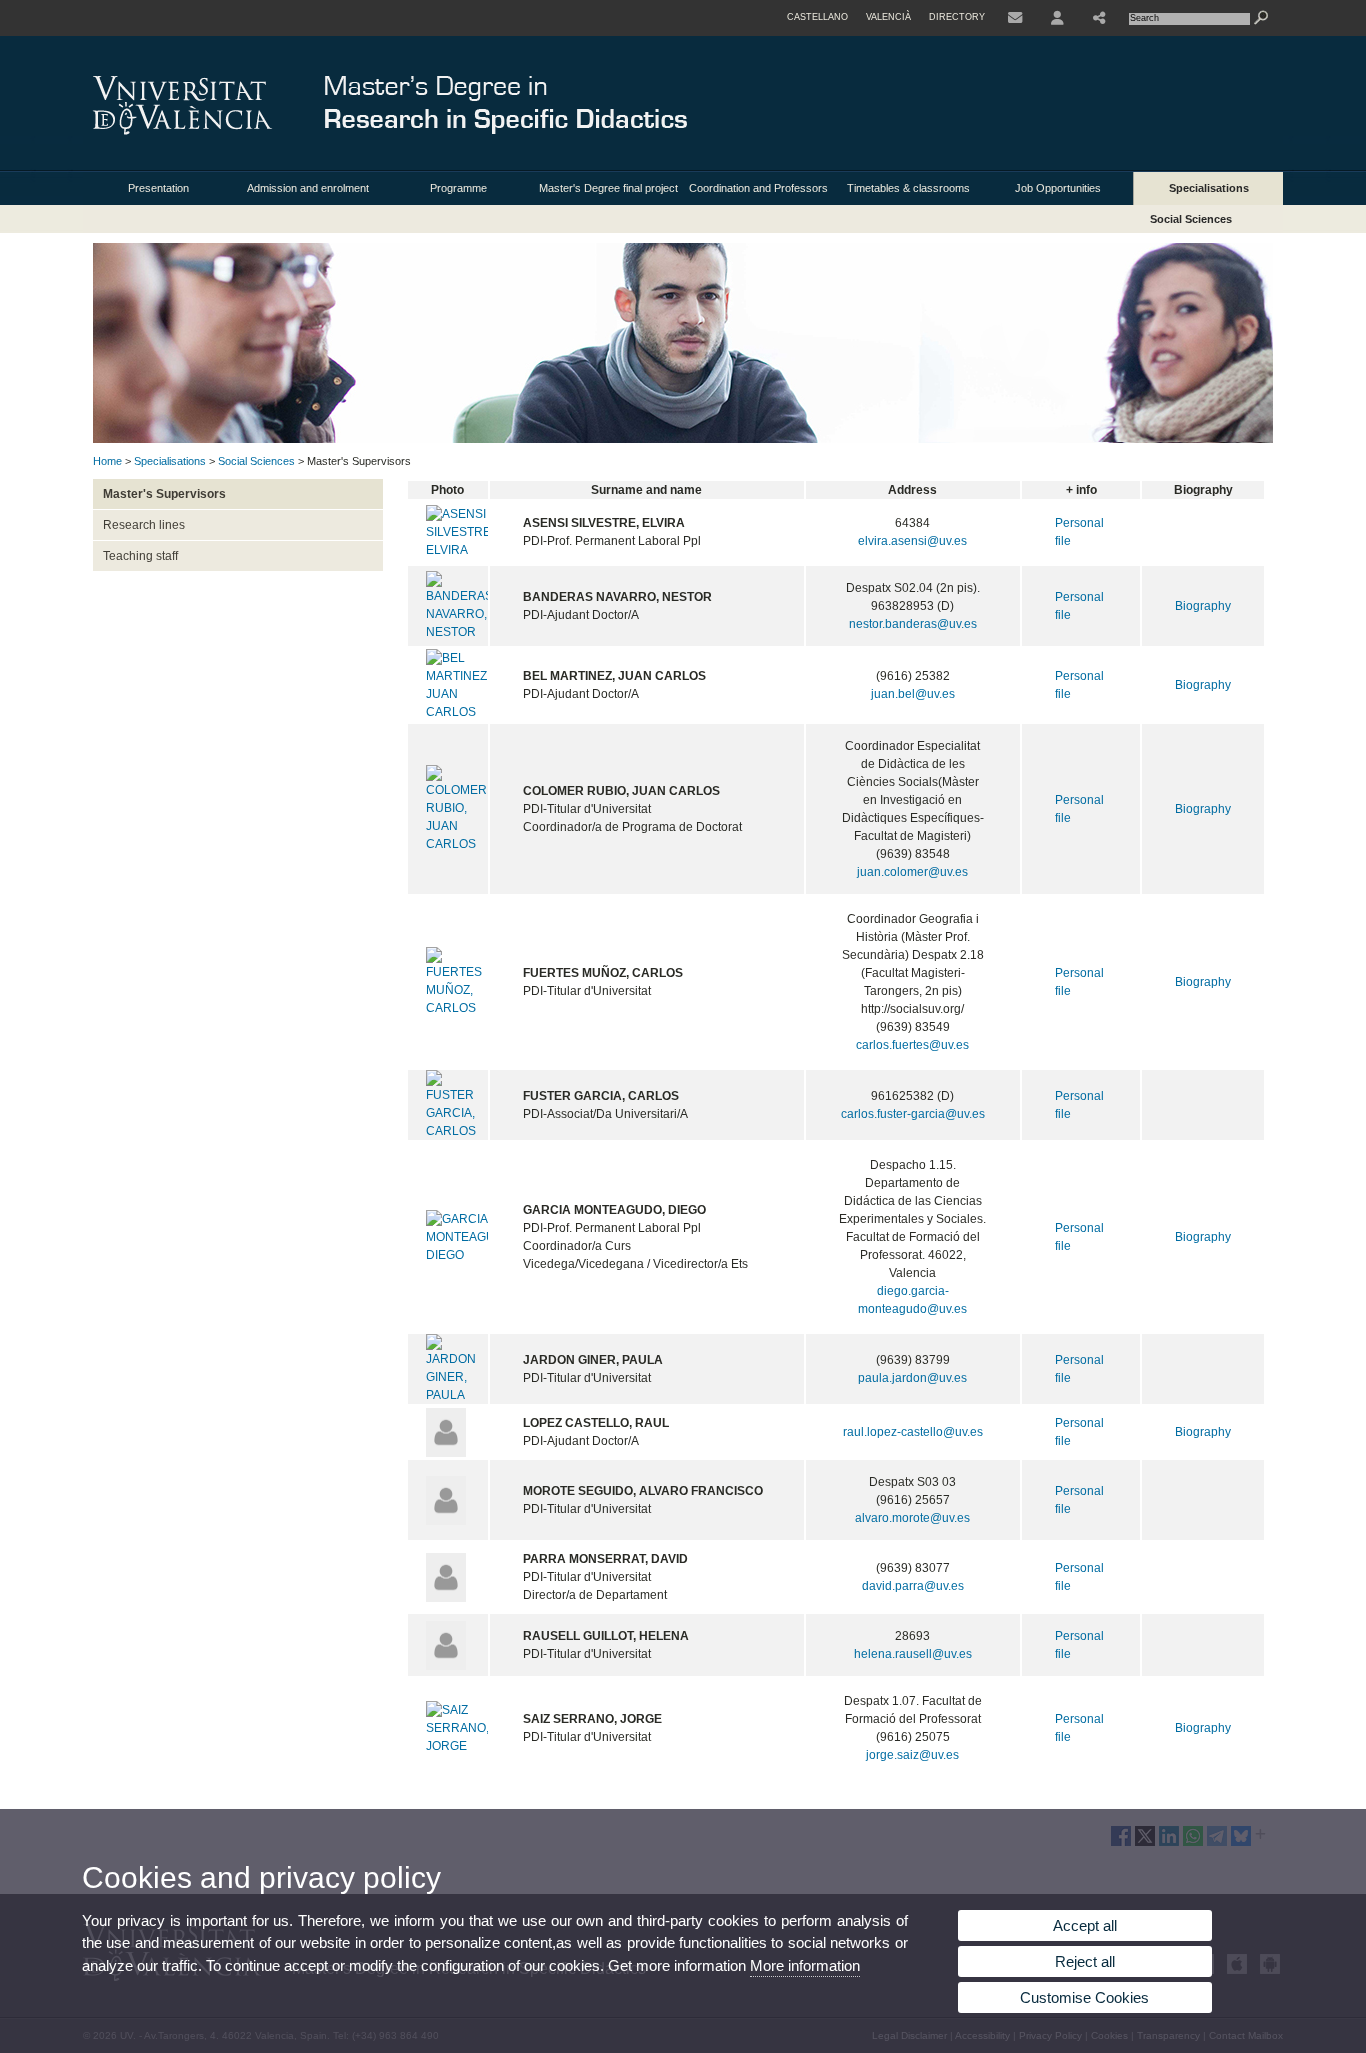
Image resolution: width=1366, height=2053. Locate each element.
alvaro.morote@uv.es (912, 1518)
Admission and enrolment (308, 188)
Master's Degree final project (608, 188)
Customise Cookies (1084, 1997)
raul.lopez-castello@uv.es (913, 1432)
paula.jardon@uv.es (912, 1378)
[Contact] (1015, 18)
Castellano (817, 17)
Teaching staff (140, 556)
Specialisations (1209, 188)
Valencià (888, 17)
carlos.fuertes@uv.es (912, 1045)
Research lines (144, 525)
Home (107, 461)
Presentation (158, 188)
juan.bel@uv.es (913, 694)
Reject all (1085, 1961)
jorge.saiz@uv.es (912, 1755)
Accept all (1085, 1925)
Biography (1203, 606)
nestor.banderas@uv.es (913, 624)
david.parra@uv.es (913, 1586)
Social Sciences (1191, 219)
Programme (458, 188)
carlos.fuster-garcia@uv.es (913, 1114)
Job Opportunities (1058, 188)
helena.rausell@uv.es (913, 1654)
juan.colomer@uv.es (912, 872)
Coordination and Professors (758, 188)
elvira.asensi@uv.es (912, 541)
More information (805, 1965)
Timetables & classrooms (908, 188)
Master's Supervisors (164, 494)
